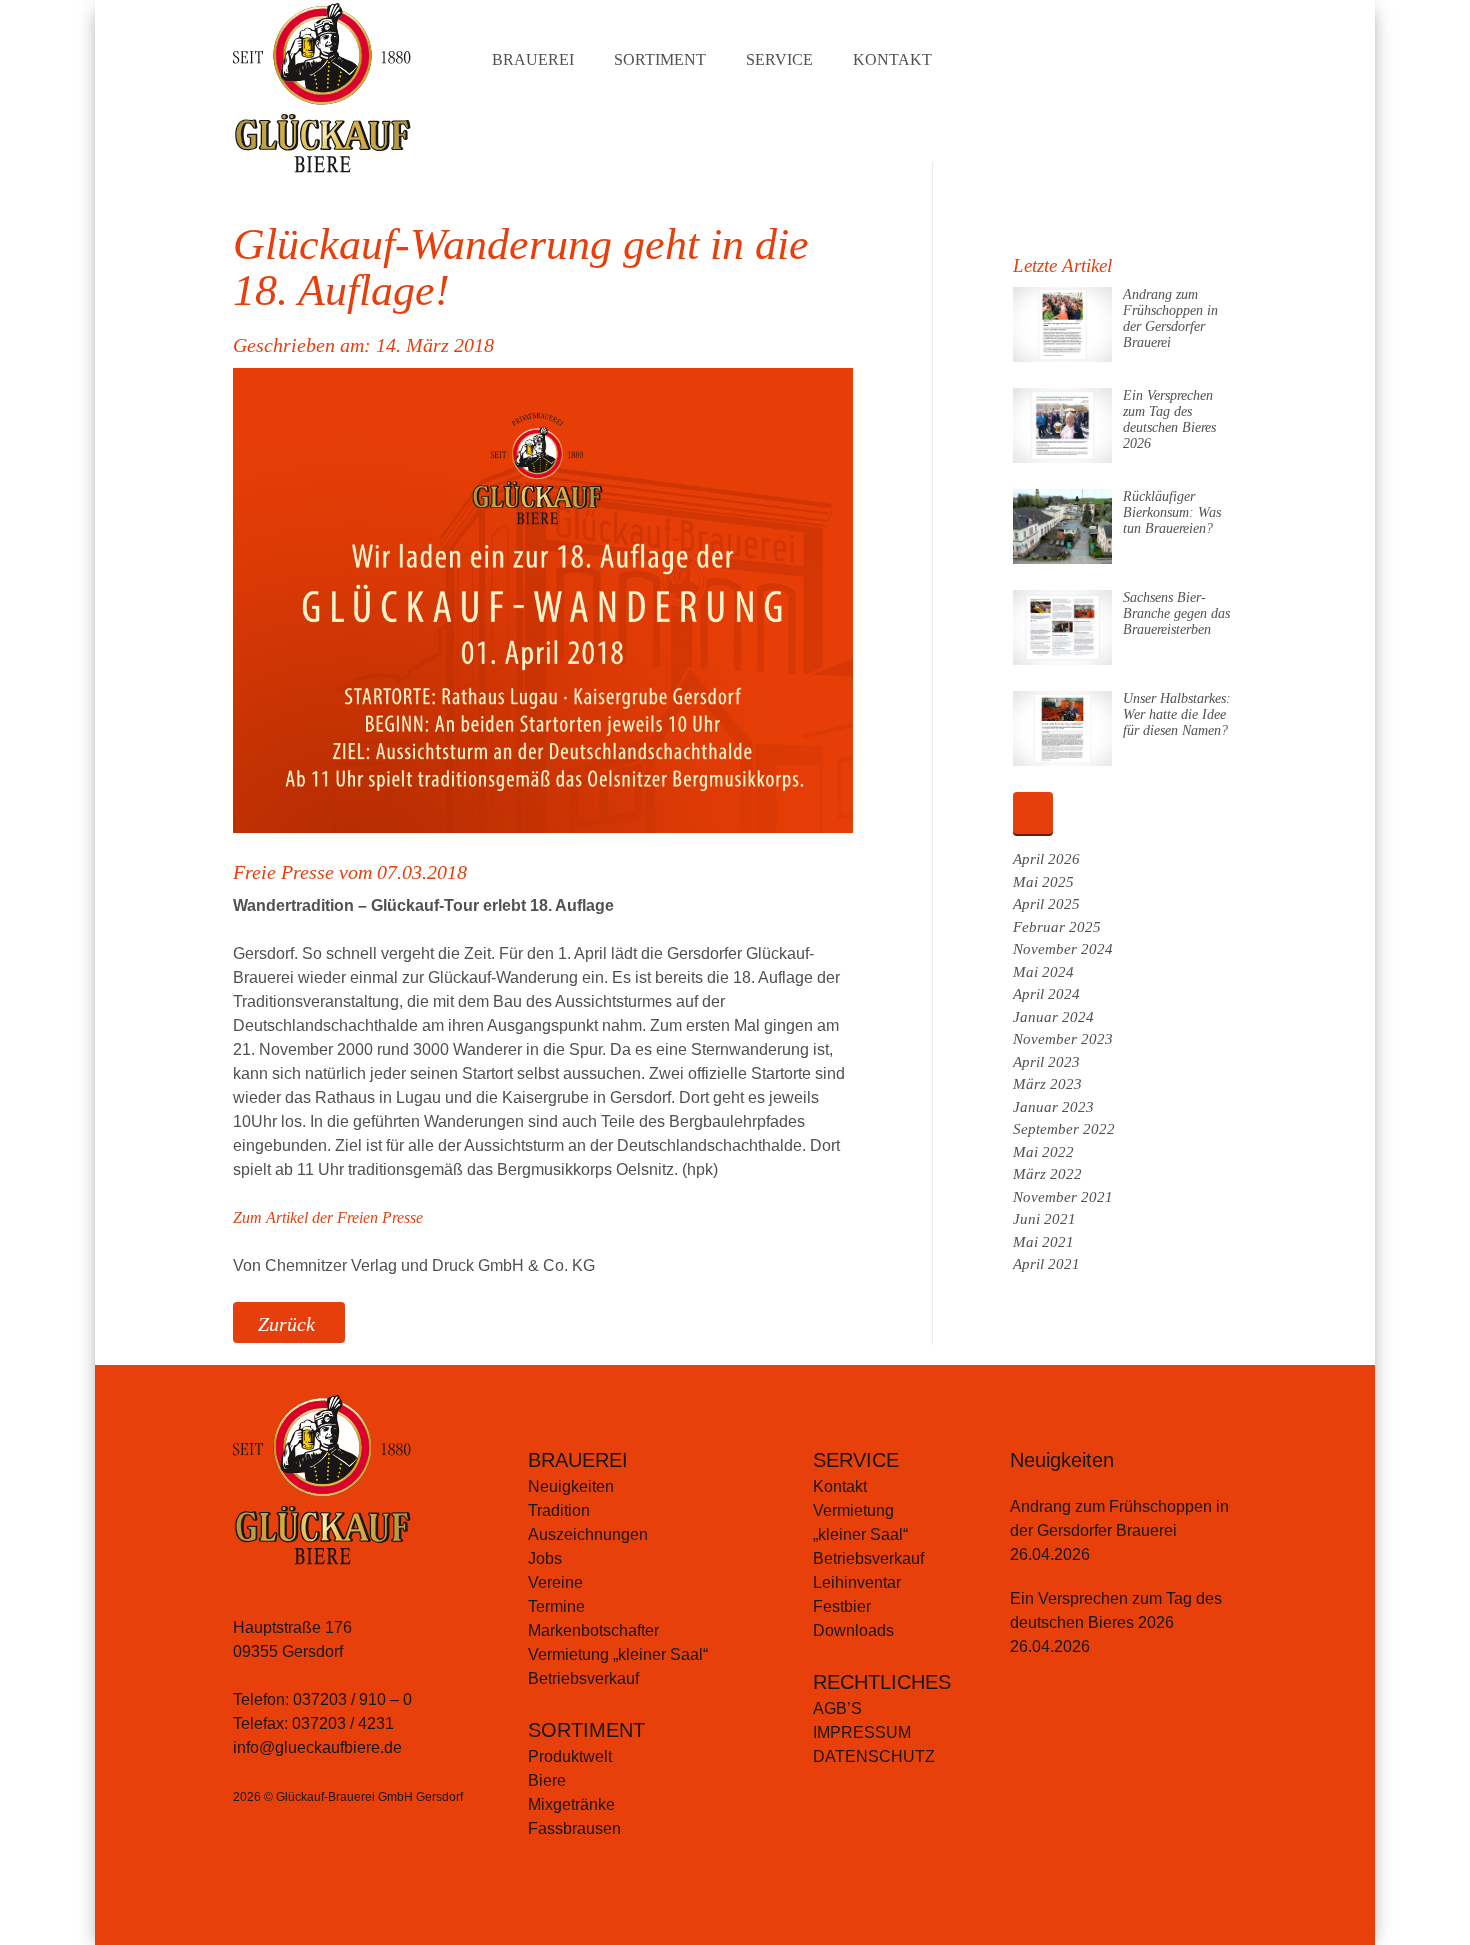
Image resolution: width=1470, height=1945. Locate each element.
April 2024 (1046, 994)
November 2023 (1063, 1039)
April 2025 (1046, 904)
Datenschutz (874, 1756)
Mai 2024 (1043, 972)
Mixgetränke (571, 1804)
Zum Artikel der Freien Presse (328, 1217)
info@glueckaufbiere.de (317, 1747)
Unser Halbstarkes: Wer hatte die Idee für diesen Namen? (1177, 714)
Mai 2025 (1043, 882)
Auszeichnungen (588, 1534)
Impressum (862, 1732)
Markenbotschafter (593, 1630)
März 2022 (1047, 1174)
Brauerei (533, 59)
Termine (556, 1606)
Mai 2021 (1043, 1242)
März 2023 (1047, 1084)
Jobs (545, 1558)
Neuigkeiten (571, 1486)
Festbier (842, 1606)
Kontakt (892, 59)
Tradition (559, 1510)
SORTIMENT (586, 1730)
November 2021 (1063, 1197)
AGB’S (837, 1708)
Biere (547, 1780)
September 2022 (1064, 1129)
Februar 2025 (1057, 927)
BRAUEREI (578, 1460)
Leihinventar (857, 1582)
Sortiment (660, 59)
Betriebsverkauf (583, 1678)
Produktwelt (570, 1756)
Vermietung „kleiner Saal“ (618, 1654)
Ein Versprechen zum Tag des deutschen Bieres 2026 (1169, 419)
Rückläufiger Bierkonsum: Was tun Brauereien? (1172, 512)
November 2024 (1063, 949)
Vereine (555, 1582)
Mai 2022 (1043, 1152)
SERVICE (856, 1460)
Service (779, 59)
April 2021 (1046, 1264)
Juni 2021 (1044, 1219)
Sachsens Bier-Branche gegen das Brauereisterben (1176, 613)
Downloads (853, 1630)
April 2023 (1046, 1062)
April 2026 (1046, 859)
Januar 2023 (1053, 1107)
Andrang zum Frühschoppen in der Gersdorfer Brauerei (1170, 318)
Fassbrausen (574, 1828)
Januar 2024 (1053, 1017)
